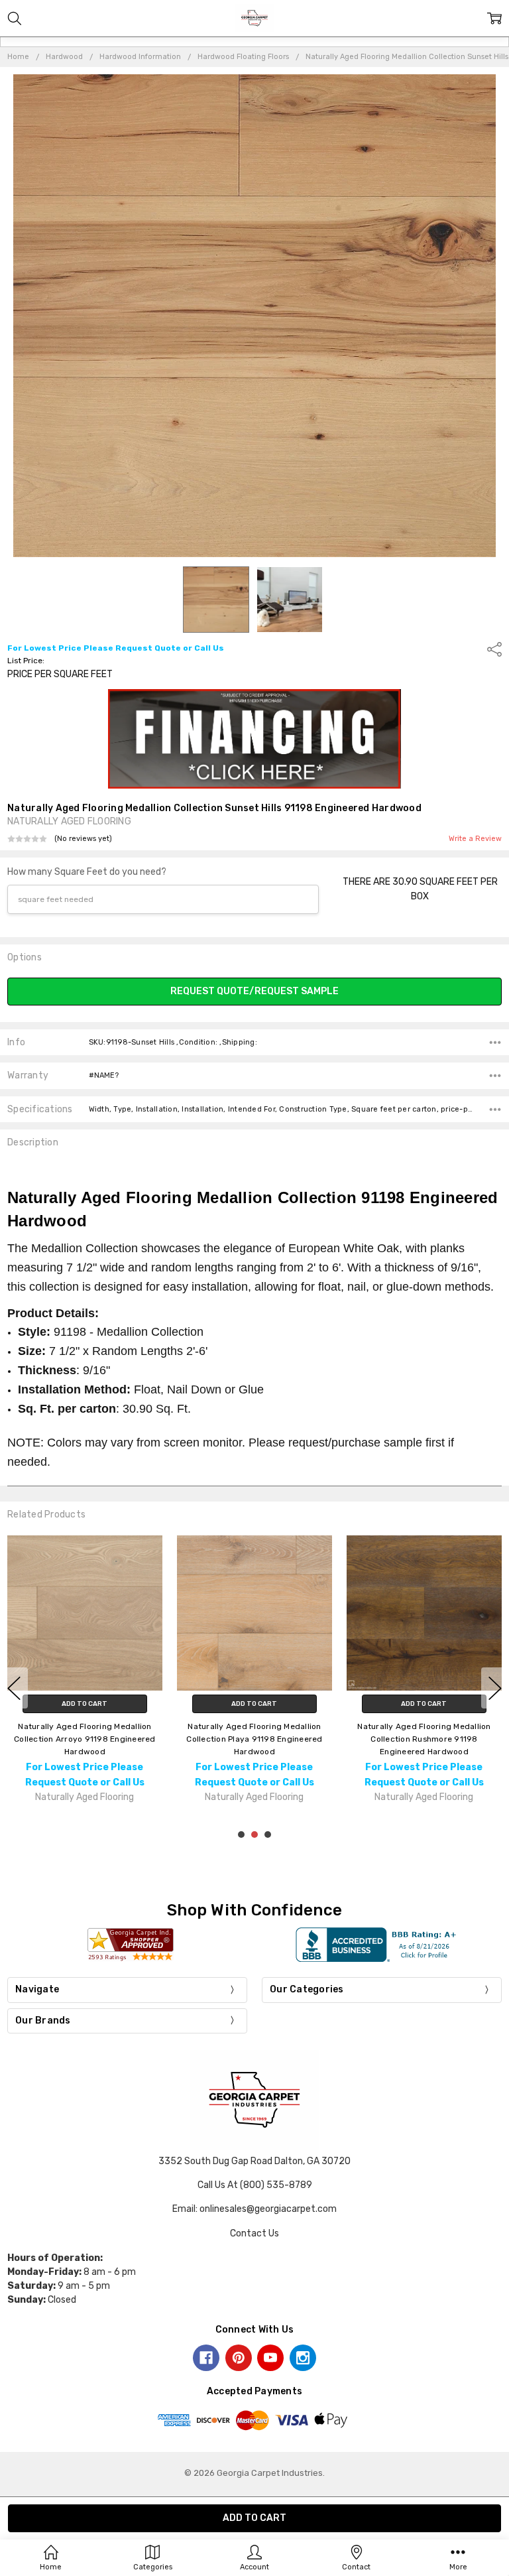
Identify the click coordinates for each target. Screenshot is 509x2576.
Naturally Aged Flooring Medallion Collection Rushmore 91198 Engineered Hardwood (424, 1738)
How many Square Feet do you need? (87, 872)
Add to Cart (85, 1703)
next (495, 1688)
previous (14, 1688)
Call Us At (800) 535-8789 (255, 2185)
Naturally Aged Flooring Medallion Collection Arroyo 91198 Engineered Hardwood (85, 1738)
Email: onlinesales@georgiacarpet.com (254, 2209)
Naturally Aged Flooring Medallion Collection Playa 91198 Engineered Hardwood (254, 1738)
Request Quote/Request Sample (254, 991)
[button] (255, 739)
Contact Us (254, 2233)
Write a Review (475, 839)
